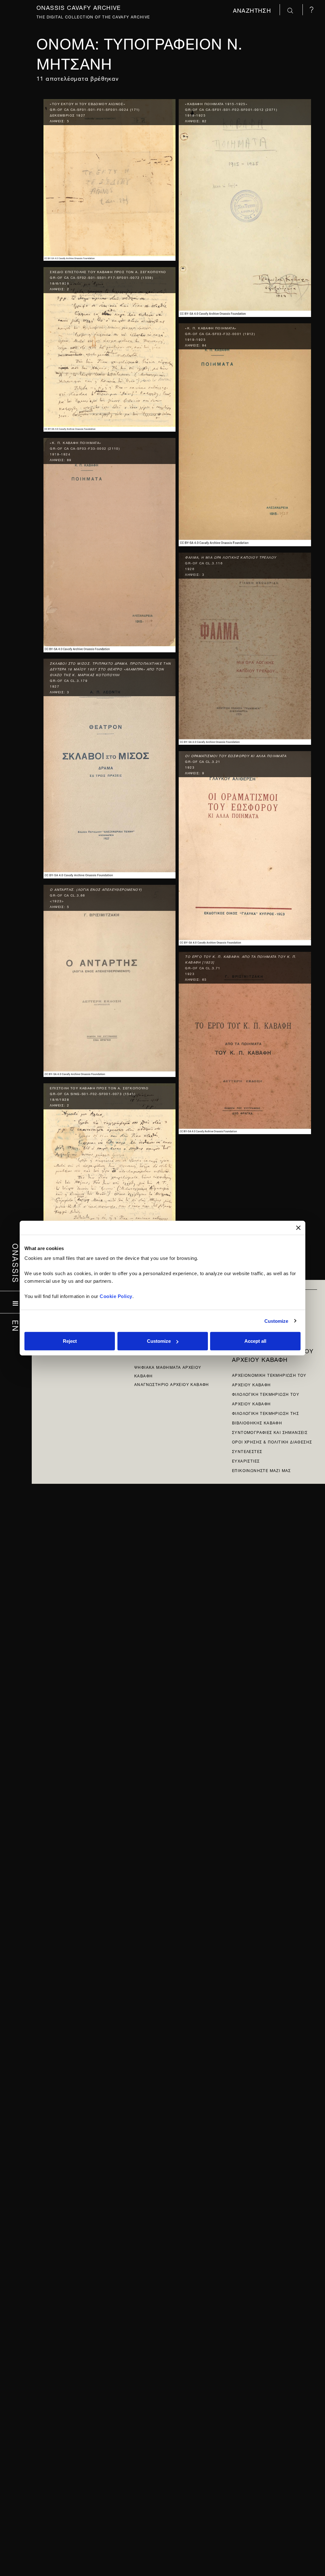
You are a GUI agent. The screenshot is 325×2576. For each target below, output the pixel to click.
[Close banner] (298, 1227)
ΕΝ (16, 1326)
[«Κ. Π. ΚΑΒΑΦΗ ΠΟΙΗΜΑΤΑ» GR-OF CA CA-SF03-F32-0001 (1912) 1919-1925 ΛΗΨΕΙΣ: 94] (245, 433)
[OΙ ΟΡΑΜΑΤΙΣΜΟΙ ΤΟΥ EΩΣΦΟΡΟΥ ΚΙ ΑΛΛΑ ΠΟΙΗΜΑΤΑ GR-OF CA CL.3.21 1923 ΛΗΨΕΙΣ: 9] (245, 847)
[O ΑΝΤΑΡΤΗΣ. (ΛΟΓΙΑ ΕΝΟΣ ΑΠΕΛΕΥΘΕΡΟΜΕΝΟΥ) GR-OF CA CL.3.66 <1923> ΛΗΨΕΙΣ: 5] (109, 979)
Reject (70, 1341)
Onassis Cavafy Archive (79, 7)
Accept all (255, 1341)
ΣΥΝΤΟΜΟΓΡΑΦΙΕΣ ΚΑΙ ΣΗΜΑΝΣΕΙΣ (270, 1432)
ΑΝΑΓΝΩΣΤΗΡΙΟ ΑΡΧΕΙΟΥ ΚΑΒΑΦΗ (172, 1384)
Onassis (16, 1263)
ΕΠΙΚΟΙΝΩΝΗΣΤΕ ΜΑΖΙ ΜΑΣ (262, 1470)
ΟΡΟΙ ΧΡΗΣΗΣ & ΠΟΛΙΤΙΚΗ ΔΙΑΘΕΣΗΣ (272, 1441)
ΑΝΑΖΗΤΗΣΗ (253, 10)
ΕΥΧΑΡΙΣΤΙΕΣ (246, 1460)
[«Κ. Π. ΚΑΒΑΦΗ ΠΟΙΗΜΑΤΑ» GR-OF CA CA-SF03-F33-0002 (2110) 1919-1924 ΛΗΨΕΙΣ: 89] (109, 544)
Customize (276, 1321)
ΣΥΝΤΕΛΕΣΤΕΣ (247, 1451)
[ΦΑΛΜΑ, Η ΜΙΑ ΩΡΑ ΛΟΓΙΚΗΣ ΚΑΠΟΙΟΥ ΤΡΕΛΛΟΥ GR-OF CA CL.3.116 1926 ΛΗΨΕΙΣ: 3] (245, 647)
